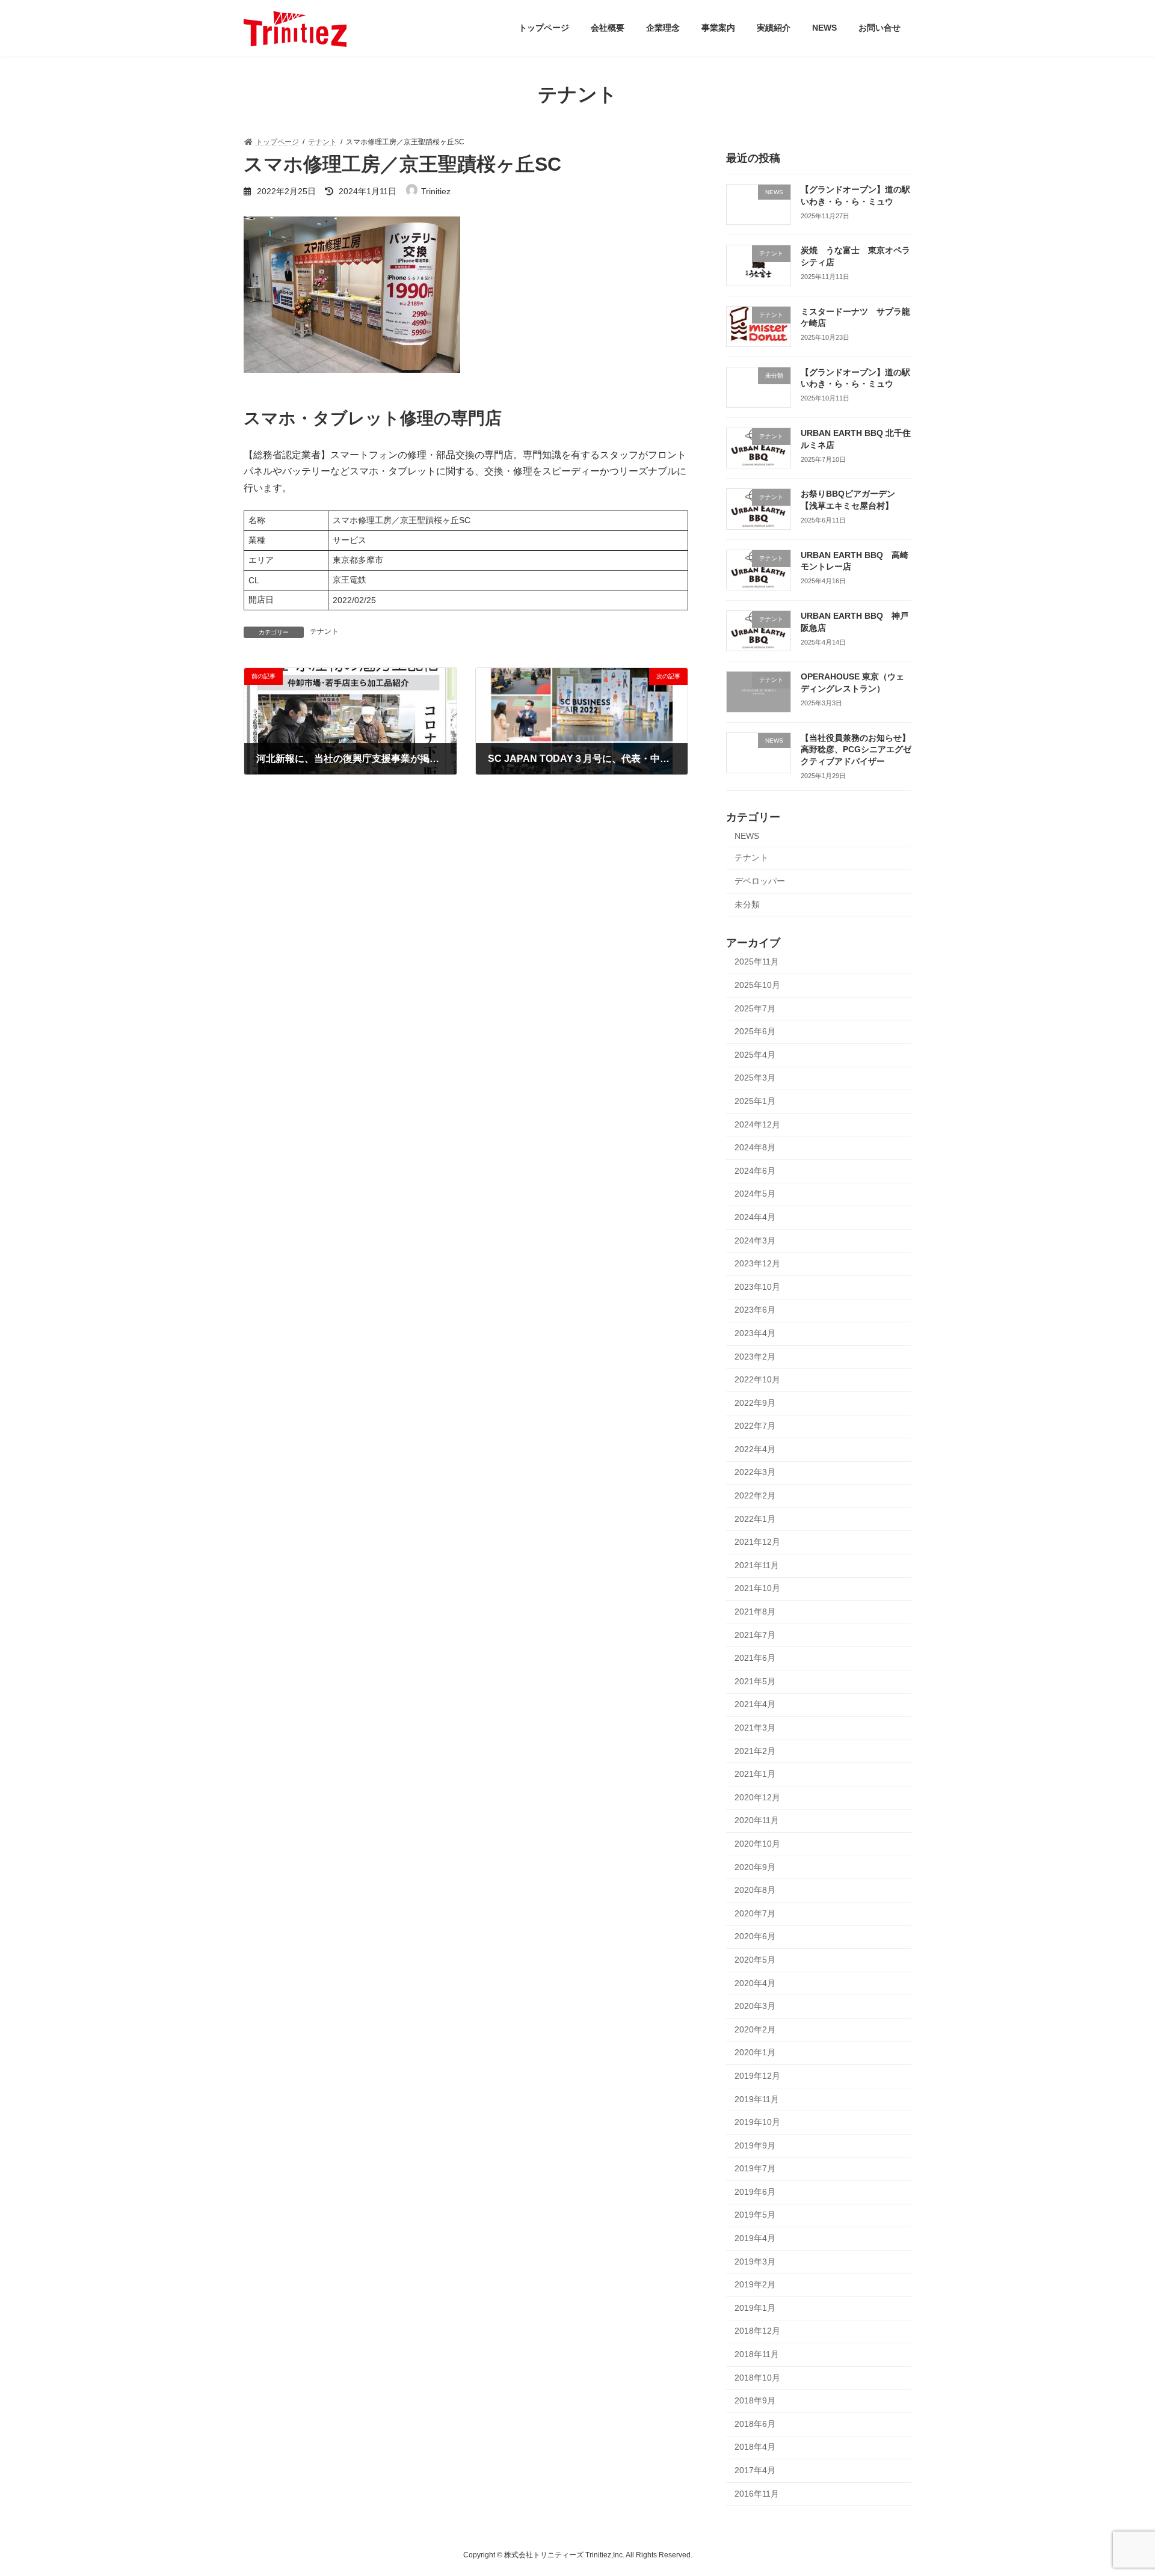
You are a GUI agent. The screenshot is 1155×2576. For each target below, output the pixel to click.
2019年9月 (755, 2145)
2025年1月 (755, 1101)
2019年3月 (755, 2261)
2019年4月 (755, 2238)
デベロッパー (760, 881)
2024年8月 (755, 1147)
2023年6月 (755, 1310)
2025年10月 (757, 985)
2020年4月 (755, 1983)
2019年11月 (757, 2099)
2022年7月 (755, 1426)
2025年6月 (755, 1031)
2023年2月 (755, 1356)
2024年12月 (757, 1124)
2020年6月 (755, 1936)
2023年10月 (757, 1286)
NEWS (747, 835)
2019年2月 (755, 2284)
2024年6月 (755, 1170)
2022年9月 (755, 1402)
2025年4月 (755, 1054)
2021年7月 (755, 1634)
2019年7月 (755, 2168)
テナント (324, 631)
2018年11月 (757, 2354)
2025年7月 (755, 1008)
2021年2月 (755, 1750)
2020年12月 (757, 1797)
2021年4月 (755, 1704)
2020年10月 (757, 1844)
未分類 (747, 904)
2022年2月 (755, 1495)
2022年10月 (757, 1379)
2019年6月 (755, 2191)
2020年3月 (755, 2006)
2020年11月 (757, 1820)
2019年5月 (755, 2215)
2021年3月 (755, 1728)
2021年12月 (757, 1542)
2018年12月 (757, 2331)
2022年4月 (755, 1449)
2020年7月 (755, 1913)
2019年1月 (755, 2307)
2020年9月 (755, 1866)
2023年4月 (755, 1333)
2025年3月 (755, 1078)
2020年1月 (755, 2052)
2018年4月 (755, 2447)
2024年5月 (755, 1194)
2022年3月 (755, 1472)
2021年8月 (755, 1612)
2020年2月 (755, 2029)
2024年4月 (755, 1217)
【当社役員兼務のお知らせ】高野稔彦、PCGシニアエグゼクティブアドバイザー (856, 749)
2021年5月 (755, 1681)
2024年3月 (755, 1240)
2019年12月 (757, 2076)
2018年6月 (755, 2423)
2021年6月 (755, 1658)
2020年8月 (755, 1890)
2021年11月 (757, 1565)
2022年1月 (755, 1518)
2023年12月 (757, 1263)
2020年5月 (755, 1960)
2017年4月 (755, 2470)
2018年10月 (757, 2377)
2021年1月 (755, 1774)
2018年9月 (755, 2400)
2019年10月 (757, 2122)
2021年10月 (757, 1588)
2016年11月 (757, 2493)
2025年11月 (757, 961)
